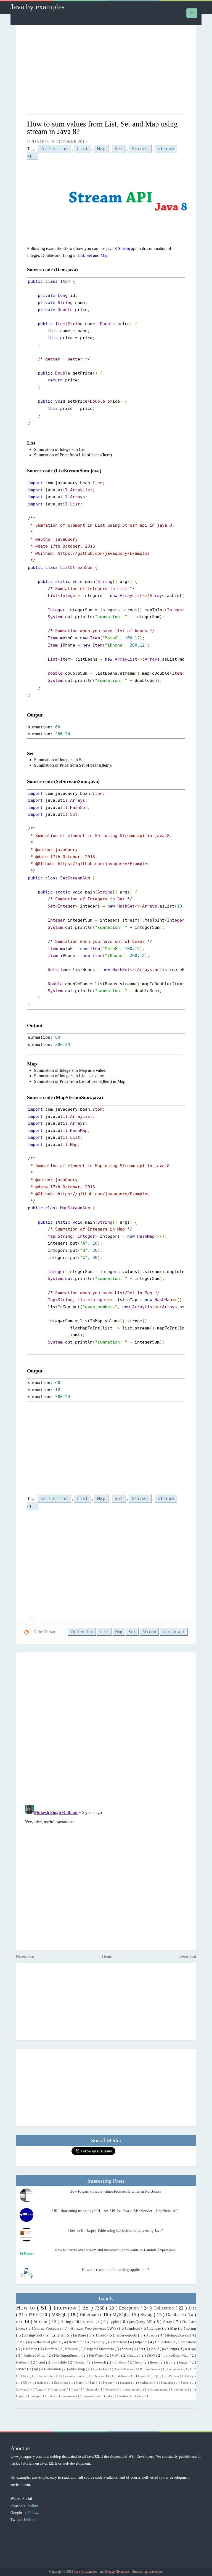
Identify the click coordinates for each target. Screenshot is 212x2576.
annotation (59, 2389)
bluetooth (92, 2389)
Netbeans (23, 2362)
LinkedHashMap (177, 2356)
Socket (185, 2383)
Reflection (77, 2342)
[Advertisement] (106, 70)
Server (127, 2349)
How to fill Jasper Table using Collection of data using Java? (116, 2231)
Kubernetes (61, 2383)
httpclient (120, 2342)
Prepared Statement (100, 2349)
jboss (154, 2362)
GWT (117, 2356)
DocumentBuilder (75, 2376)
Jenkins (42, 2383)
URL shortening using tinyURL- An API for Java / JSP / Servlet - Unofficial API (116, 2211)
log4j (20, 2396)
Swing (147, 2315)
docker (81, 2362)
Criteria (58, 2335)
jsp (169, 2362)
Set (119, 149)
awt (76, 2389)
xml (140, 2396)
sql (36, 2369)
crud (42, 2362)
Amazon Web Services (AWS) (95, 2328)
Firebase (80, 2335)
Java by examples (38, 7)
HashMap (31, 2349)
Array (168, 2322)
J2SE (101, 2308)
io (19, 2321)
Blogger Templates (118, 2572)
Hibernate (90, 2315)
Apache (152, 2335)
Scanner (126, 2383)
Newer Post (25, 1956)
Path (93, 2383)
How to (26, 2307)
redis (109, 2396)
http (139, 2362)
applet (115, 2322)
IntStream (173, 2376)
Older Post (188, 1956)
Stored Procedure (48, 2328)
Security (99, 2342)
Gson (142, 2376)
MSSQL (59, 2315)
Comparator (187, 2342)
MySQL (120, 2315)
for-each (100, 2362)
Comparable (175, 2369)
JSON (152, 2356)
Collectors (163, 2342)
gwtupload (183, 2389)
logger (184, 2362)
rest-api (190, 2349)
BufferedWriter (35, 2356)
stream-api (174, 1632)
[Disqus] (106, 1728)
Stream (140, 149)
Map (101, 149)
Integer (191, 2376)
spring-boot (34, 2335)
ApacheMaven (124, 2369)
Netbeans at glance (47, 2342)
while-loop (77, 2369)
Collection (54, 149)
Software (22, 2389)
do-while (61, 2362)
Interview (66, 2307)
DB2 (193, 2369)
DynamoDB (102, 2376)
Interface (52, 2349)
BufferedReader (150, 2369)
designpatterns (159, 2389)
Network (72, 2349)
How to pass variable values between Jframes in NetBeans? (115, 2191)
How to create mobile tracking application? (115, 2270)
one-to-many (69, 2396)
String (67, 2322)
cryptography (134, 2389)
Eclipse (156, 2328)
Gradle (134, 2356)
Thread (101, 2335)
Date (26, 2376)
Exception (130, 2308)
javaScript (170, 2349)
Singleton (167, 2383)
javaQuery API (142, 2322)
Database (176, 2315)
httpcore (142, 2342)
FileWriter (97, 2356)
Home (107, 1956)
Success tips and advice (148, 2572)
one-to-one (92, 2396)
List (83, 149)
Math (80, 2383)
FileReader (124, 2376)
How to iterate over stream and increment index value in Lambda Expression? (116, 2250)
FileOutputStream (68, 2356)
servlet (21, 2369)
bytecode (112, 2389)
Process (108, 2383)
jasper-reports (127, 2335)
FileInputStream (177, 2335)
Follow (33, 2505)
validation (54, 2369)
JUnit (26, 2383)
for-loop (121, 2362)
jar (153, 2349)
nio (52, 2396)
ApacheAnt (100, 2369)
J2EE (34, 2315)
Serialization (146, 2383)
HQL (156, 2376)
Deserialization (46, 2376)
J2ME (21, 2342)
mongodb (36, 2396)
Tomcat (40, 2389)
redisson (125, 2396)
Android (134, 2328)
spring (191, 2328)
